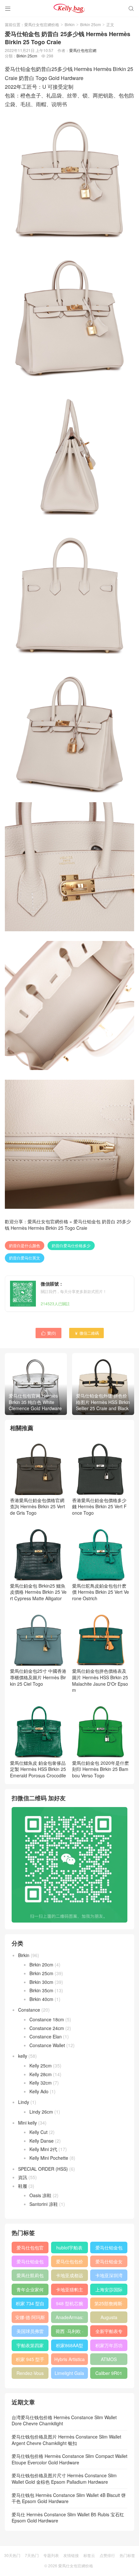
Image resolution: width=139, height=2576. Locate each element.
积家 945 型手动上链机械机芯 (30, 2360)
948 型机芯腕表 (69, 2305)
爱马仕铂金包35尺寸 (109, 2249)
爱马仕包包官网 (30, 2249)
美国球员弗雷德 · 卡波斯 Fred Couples (30, 2332)
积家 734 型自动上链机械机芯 (30, 2305)
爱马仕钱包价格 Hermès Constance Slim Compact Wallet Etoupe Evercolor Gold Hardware (69, 2459)
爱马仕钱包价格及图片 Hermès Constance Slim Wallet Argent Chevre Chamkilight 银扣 (66, 2440)
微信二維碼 (86, 1333)
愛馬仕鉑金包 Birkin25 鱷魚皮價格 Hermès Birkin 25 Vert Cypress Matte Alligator (38, 1592)
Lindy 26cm (41, 2112)
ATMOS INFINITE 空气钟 (109, 2360)
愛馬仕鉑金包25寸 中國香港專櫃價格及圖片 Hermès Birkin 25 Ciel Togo (38, 1677)
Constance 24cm (47, 2028)
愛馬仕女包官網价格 (42, 24)
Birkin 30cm (41, 1982)
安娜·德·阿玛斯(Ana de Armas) (30, 2318)
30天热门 (12, 2555)
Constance (29, 2010)
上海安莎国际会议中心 (109, 2291)
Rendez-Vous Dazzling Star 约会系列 (30, 2374)
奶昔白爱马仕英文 (25, 1258)
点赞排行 (107, 2555)
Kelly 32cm (41, 2083)
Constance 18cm (47, 2019)
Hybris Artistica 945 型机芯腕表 (69, 2360)
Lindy (24, 2102)
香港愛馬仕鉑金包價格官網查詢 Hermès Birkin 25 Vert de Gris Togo (37, 1506)
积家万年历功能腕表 (109, 2347)
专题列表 (51, 2555)
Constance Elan (46, 2036)
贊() (48, 1333)
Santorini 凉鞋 (44, 2204)
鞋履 (23, 2186)
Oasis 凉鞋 (40, 2195)
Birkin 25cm (91, 24)
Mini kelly (27, 2123)
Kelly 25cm (41, 2066)
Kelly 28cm (41, 2074)
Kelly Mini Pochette (49, 2158)
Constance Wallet (47, 2045)
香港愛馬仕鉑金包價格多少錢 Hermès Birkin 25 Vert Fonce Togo (99, 1506)
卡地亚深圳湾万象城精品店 (109, 2277)
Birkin (70, 24)
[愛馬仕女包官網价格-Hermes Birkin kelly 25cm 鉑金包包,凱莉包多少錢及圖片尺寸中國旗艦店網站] (69, 8)
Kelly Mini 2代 (43, 2149)
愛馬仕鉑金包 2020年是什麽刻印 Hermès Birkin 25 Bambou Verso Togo (101, 1769)
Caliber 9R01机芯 (109, 2374)
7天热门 (32, 2555)
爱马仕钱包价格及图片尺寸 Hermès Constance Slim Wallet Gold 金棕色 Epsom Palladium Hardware (64, 2479)
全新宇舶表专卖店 (109, 2332)
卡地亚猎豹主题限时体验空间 (69, 2291)
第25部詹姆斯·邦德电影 (109, 2305)
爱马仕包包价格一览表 (69, 2263)
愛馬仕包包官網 (83, 50)
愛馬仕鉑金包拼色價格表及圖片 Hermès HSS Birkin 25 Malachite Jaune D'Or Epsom (100, 1680)
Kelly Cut (38, 2132)
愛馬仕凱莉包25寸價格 (30, 2277)
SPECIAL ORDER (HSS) (43, 2169)
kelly (23, 2056)
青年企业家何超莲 (30, 2291)
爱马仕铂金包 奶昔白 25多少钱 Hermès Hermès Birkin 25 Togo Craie (68, 1225)
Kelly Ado (39, 2091)
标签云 (89, 2555)
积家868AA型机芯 (69, 2347)
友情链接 (71, 2555)
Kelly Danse (42, 2141)
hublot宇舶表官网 (69, 2249)
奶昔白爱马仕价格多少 (71, 1245)
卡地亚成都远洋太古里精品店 (69, 2277)
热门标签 (127, 2555)
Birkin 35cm (41, 1990)
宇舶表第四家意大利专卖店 (30, 2347)
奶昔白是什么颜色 (25, 1245)
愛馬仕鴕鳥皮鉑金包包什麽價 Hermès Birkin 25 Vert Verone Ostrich (101, 1592)
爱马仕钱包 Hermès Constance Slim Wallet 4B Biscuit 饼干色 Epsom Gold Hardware (69, 2498)
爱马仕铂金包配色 (30, 2263)
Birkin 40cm (41, 1999)
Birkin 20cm (41, 1965)
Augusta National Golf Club (109, 2318)
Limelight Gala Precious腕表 (69, 2374)
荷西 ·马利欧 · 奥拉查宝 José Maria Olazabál (69, 2332)
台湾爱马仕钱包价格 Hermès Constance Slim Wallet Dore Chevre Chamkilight (64, 2420)
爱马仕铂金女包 (109, 2263)
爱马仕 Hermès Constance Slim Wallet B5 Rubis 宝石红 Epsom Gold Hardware (68, 2518)
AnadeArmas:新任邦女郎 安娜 (69, 2318)
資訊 (23, 2177)
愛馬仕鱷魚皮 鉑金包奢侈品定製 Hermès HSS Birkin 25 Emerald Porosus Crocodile (38, 1769)
